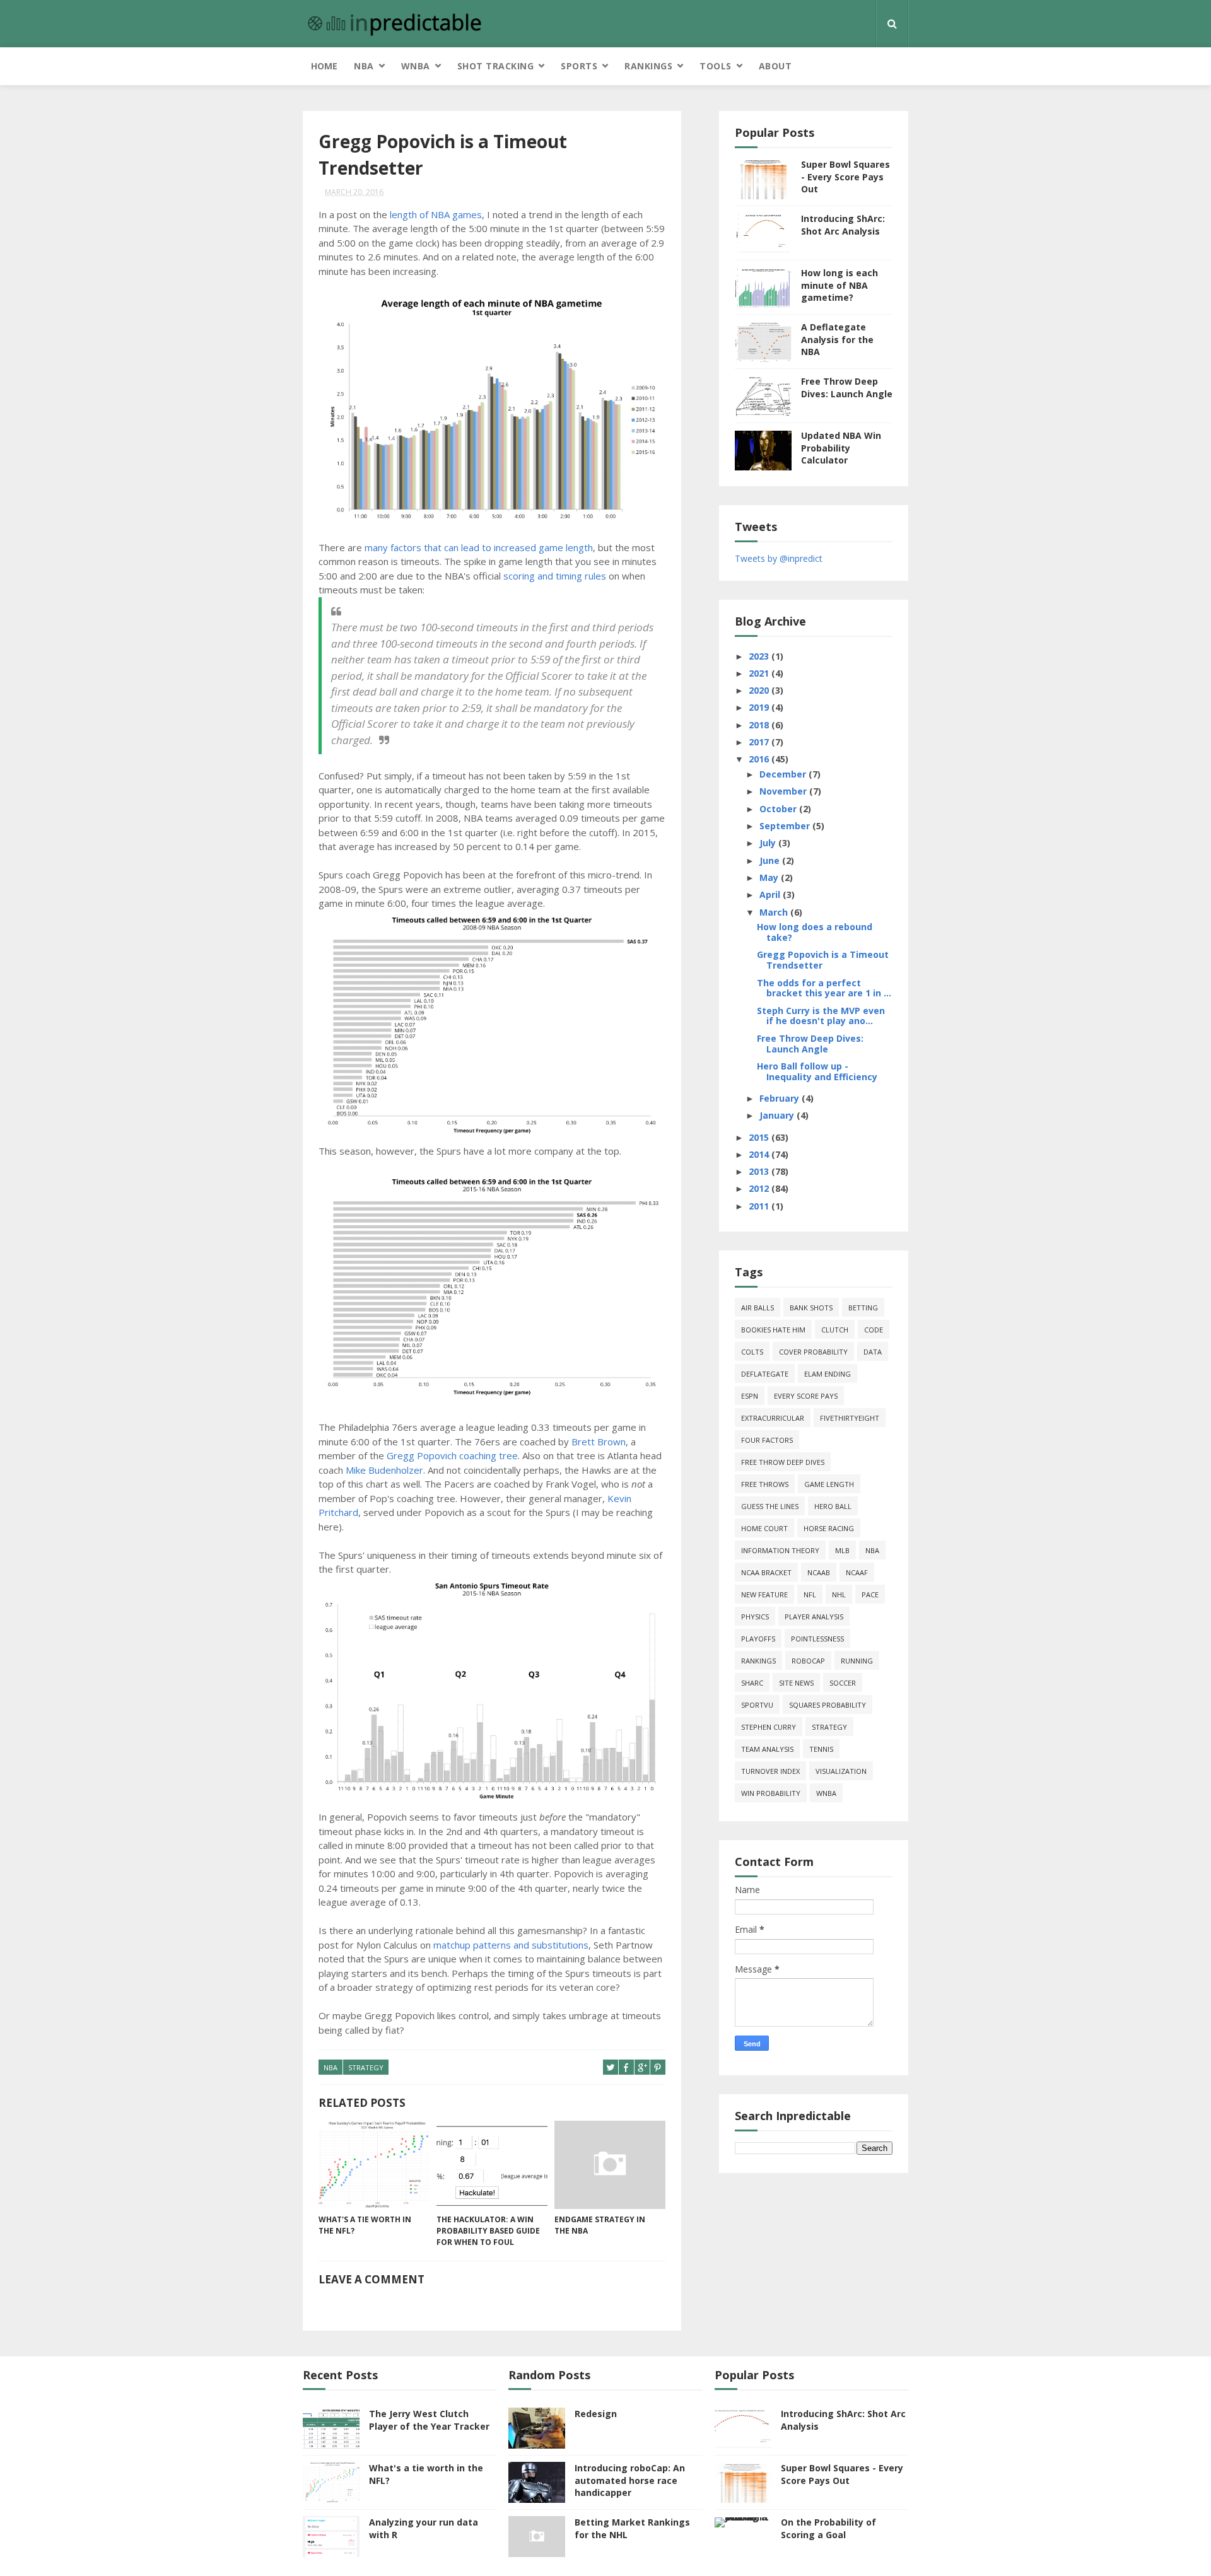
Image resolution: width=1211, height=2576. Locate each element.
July (769, 843)
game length (829, 1484)
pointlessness (817, 1639)
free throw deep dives (783, 1462)
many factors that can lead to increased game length (479, 547)
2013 (760, 1171)
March (775, 912)
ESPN (750, 1396)
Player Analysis (814, 1617)
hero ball (833, 1506)
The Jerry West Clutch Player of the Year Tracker (429, 2420)
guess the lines (770, 1506)
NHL (839, 1594)
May (770, 877)
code (874, 1330)
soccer (843, 1683)
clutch (835, 1330)
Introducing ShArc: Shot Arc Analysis (843, 225)
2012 (760, 1188)
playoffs (758, 1639)
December (784, 774)
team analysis (767, 1749)
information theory (780, 1550)
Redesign (596, 2414)
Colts (752, 1352)
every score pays (806, 1396)
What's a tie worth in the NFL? (365, 2225)
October (779, 809)
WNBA (416, 66)
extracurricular (773, 1418)
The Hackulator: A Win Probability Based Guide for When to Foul (488, 2231)
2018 (760, 725)
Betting (863, 1308)
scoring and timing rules (555, 576)
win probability (771, 1793)
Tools (716, 66)
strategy (366, 2067)
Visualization (841, 1771)
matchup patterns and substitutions (511, 1945)
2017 (760, 742)
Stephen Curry (769, 1727)
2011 (760, 1206)
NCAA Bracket (766, 1572)
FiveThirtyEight (850, 1418)
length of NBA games (436, 214)
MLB (842, 1550)
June (771, 860)
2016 (760, 759)
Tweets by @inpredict (779, 558)
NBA (364, 66)
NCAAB (819, 1572)
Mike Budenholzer (384, 1470)
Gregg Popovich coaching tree (452, 1455)
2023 (760, 656)
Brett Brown (599, 1442)
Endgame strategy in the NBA (600, 2225)
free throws (765, 1484)
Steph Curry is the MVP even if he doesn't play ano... (821, 1016)
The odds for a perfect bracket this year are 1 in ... (824, 988)
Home (324, 66)
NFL (810, 1594)
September (786, 826)
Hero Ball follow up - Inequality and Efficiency (817, 1071)
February (781, 1098)
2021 (760, 673)
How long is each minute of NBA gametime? (840, 285)
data (873, 1352)
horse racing (829, 1528)
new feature (764, 1594)
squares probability (828, 1705)
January (778, 1115)
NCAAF (857, 1572)
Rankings (648, 66)
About (775, 66)
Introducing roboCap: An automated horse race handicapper (630, 2480)
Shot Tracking (496, 66)
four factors (767, 1440)
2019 (760, 707)
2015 (760, 1137)
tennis (821, 1749)
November (784, 791)
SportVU (757, 1705)
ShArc (752, 1683)
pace (870, 1594)
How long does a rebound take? (815, 932)
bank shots (811, 1308)
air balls (758, 1308)
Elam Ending (828, 1374)
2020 (760, 690)
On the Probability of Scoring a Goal (828, 2528)
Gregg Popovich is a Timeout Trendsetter (823, 960)
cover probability (813, 1352)
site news (796, 1683)
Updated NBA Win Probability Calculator (841, 448)
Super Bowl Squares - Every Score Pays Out (845, 177)
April (771, 895)
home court (764, 1528)
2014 (760, 1154)
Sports (579, 66)
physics (755, 1617)
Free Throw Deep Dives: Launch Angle (847, 388)
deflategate (765, 1374)
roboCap (808, 1661)
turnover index (770, 1771)
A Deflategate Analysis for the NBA (837, 339)
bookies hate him (773, 1330)
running (857, 1661)
